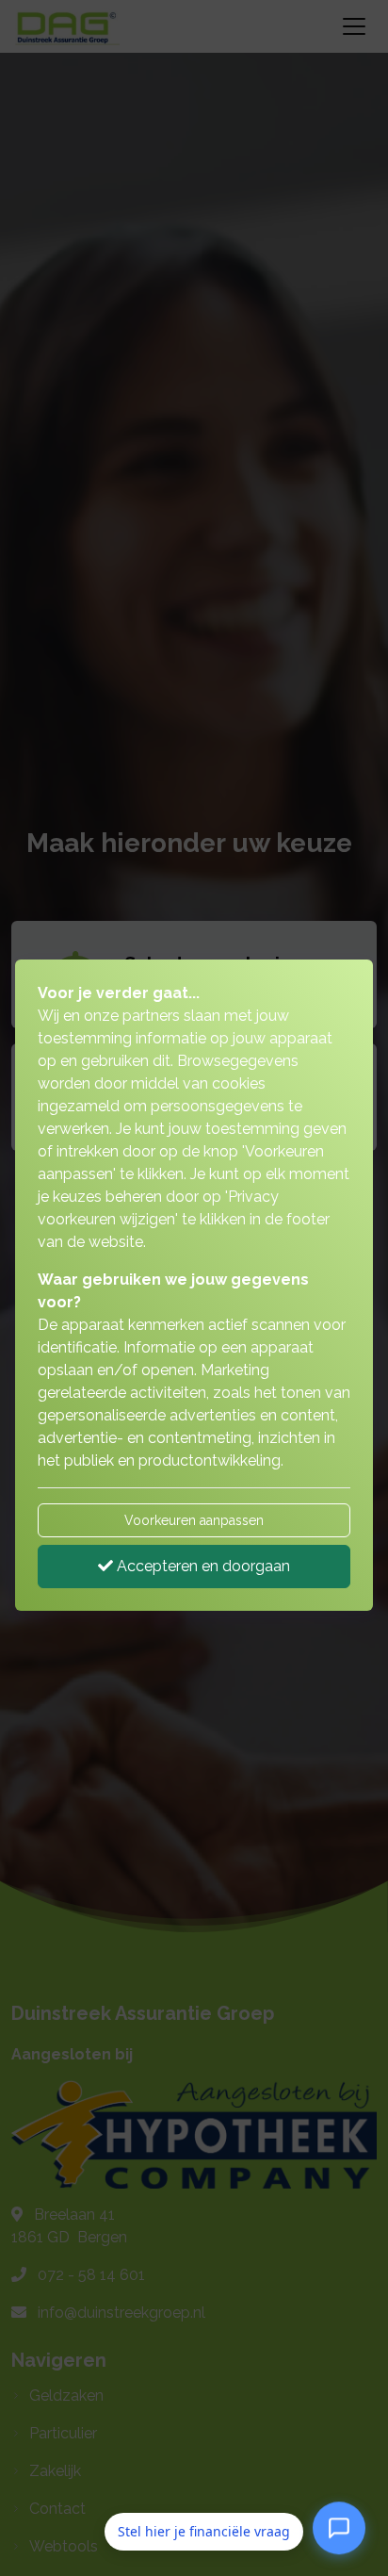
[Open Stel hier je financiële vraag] (339, 2528)
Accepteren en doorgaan (202, 1566)
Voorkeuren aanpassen (194, 1520)
